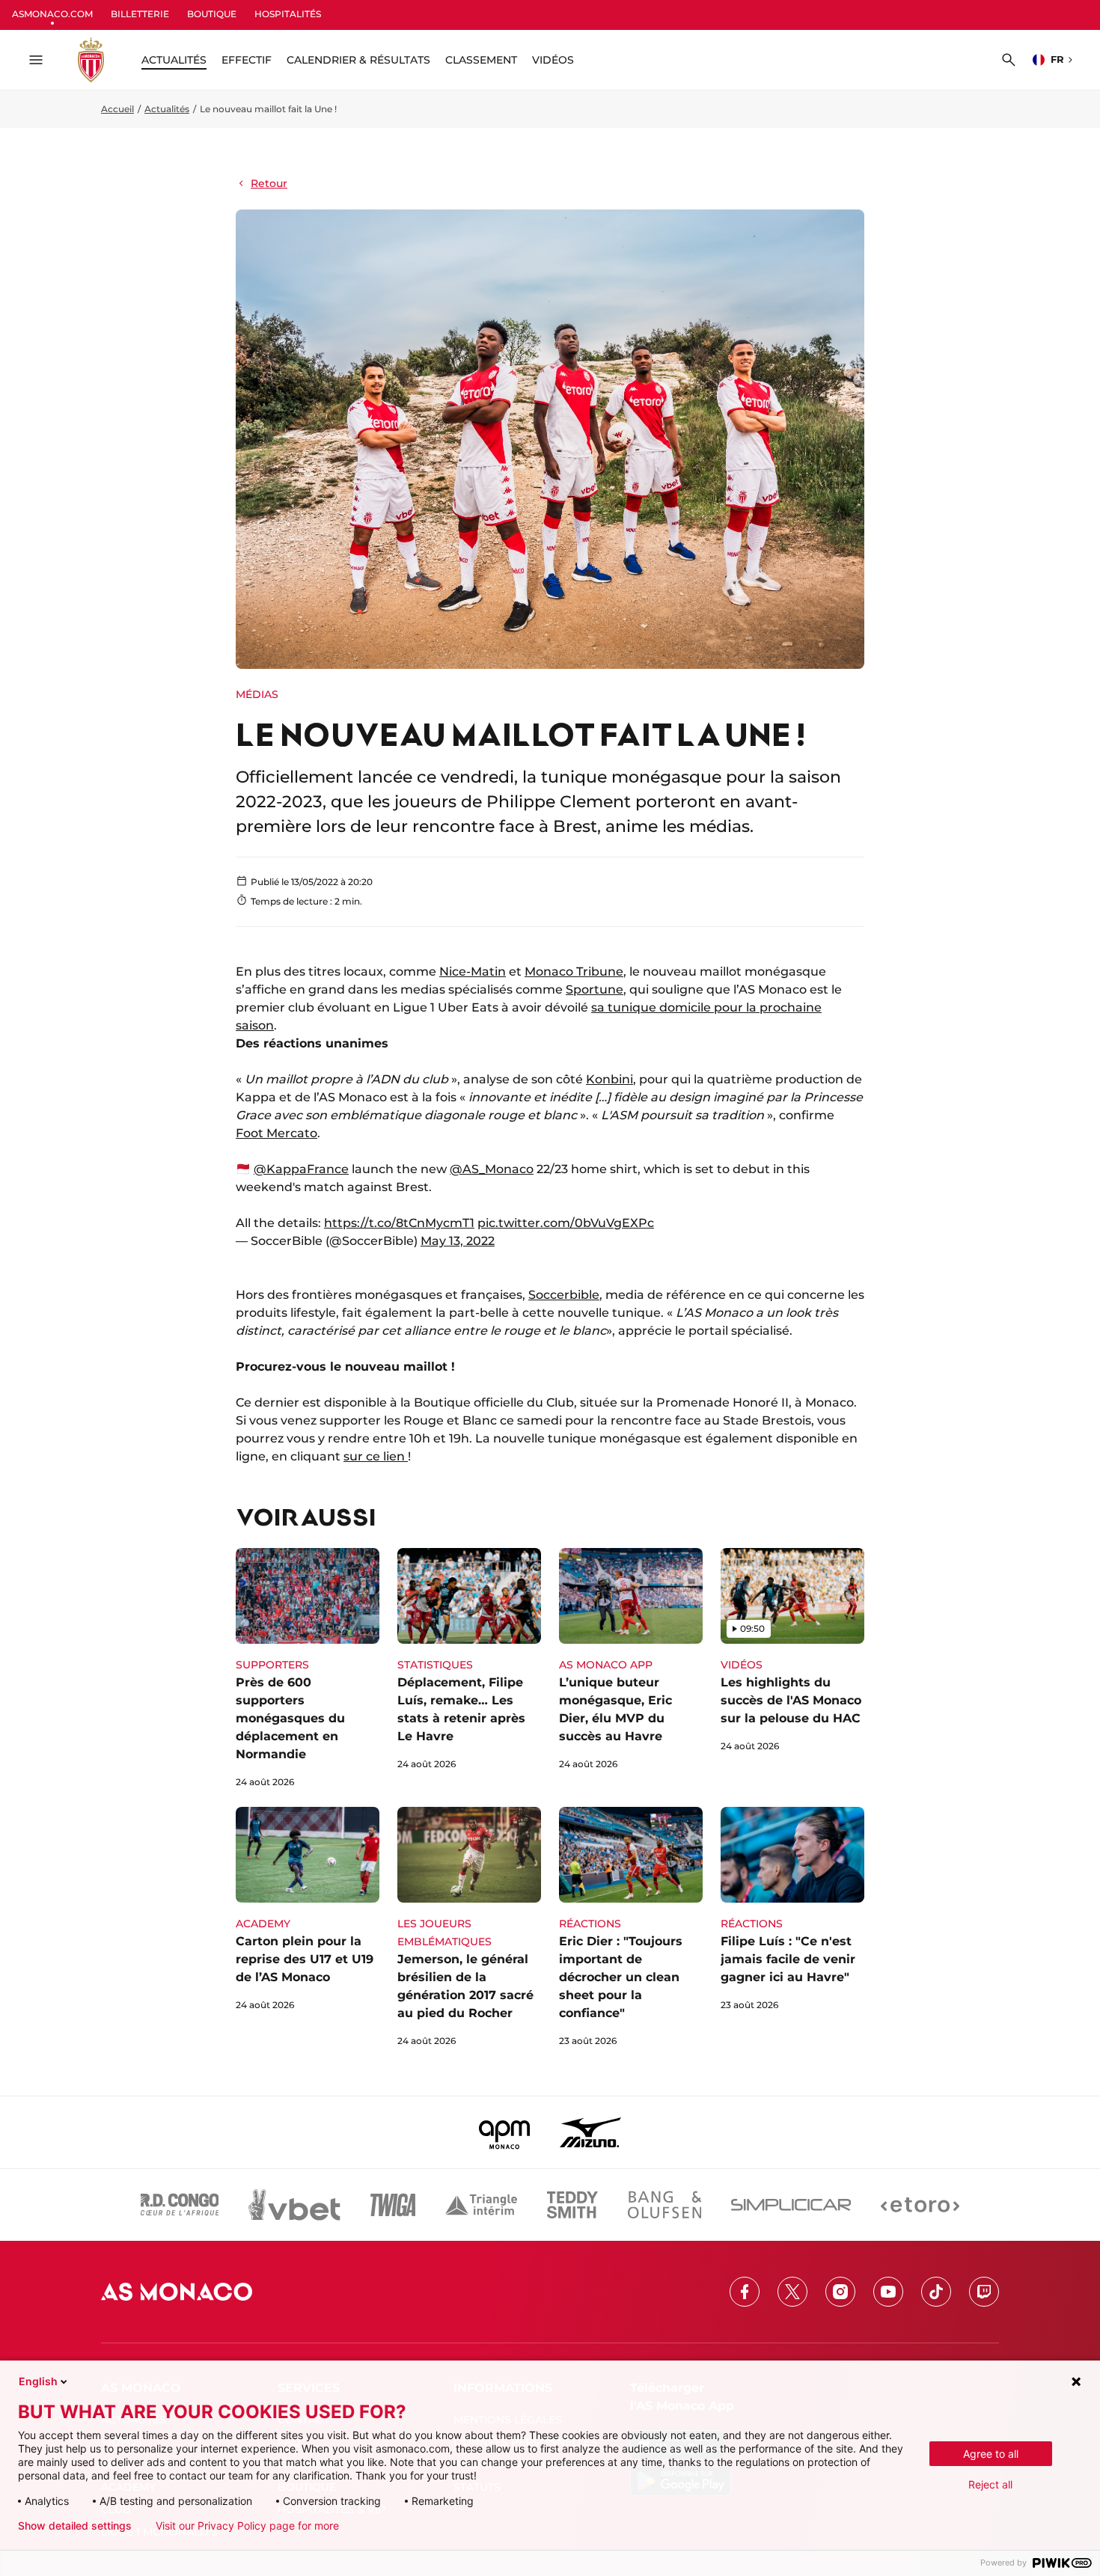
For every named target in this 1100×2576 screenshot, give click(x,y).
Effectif (247, 60)
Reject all (990, 2484)
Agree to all (991, 2454)
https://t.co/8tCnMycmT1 (399, 1223)
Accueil (117, 109)
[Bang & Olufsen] (664, 2205)
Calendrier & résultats (358, 60)
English (38, 2381)
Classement (481, 60)
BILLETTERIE (140, 14)
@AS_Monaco (492, 1169)
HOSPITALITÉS (288, 14)
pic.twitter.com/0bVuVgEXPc (566, 1223)
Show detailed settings (75, 2526)
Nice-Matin (473, 972)
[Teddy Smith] (572, 2205)
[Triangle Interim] (481, 2205)
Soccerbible (564, 1295)
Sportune (595, 989)
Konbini (609, 1079)
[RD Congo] (180, 2205)
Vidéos (553, 60)
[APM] (505, 2132)
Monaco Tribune (574, 972)
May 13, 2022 (458, 1241)
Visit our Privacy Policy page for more (247, 2526)
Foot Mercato (276, 1133)
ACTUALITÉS (174, 60)
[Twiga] (393, 2205)
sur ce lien (376, 1456)
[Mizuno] (590, 2132)
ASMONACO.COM (52, 14)
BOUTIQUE (212, 14)
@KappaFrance (301, 1169)
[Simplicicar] (791, 2205)
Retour (269, 183)
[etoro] (920, 2205)
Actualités (167, 109)
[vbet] (294, 2205)
